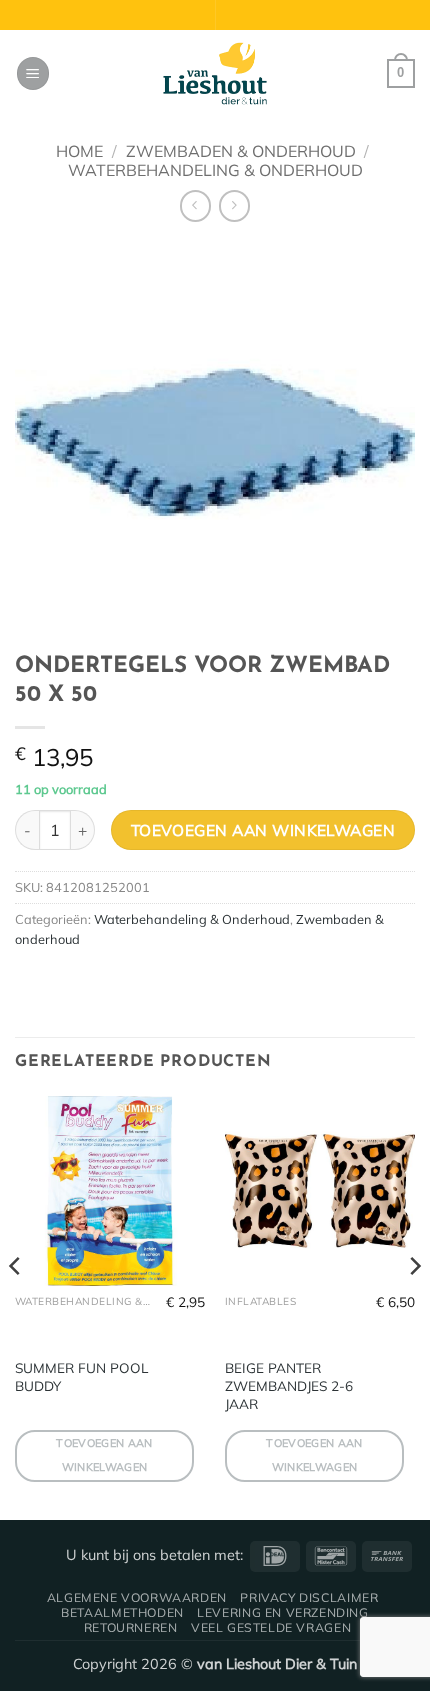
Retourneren (131, 1627)
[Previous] (16, 1306)
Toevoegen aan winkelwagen (263, 830)
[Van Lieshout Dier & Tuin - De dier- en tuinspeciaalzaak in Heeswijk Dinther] (215, 74)
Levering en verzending (282, 1612)
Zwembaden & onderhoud (241, 151)
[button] (33, 73)
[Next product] (195, 205)
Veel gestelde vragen (271, 1627)
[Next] (414, 1306)
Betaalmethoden (122, 1612)
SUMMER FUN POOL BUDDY (81, 1376)
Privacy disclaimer (309, 1597)
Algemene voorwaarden (137, 1597)
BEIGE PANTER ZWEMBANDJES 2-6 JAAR (289, 1385)
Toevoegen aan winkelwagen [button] (104, 1455)
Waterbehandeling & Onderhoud (215, 170)
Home (79, 151)
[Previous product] (234, 205)
